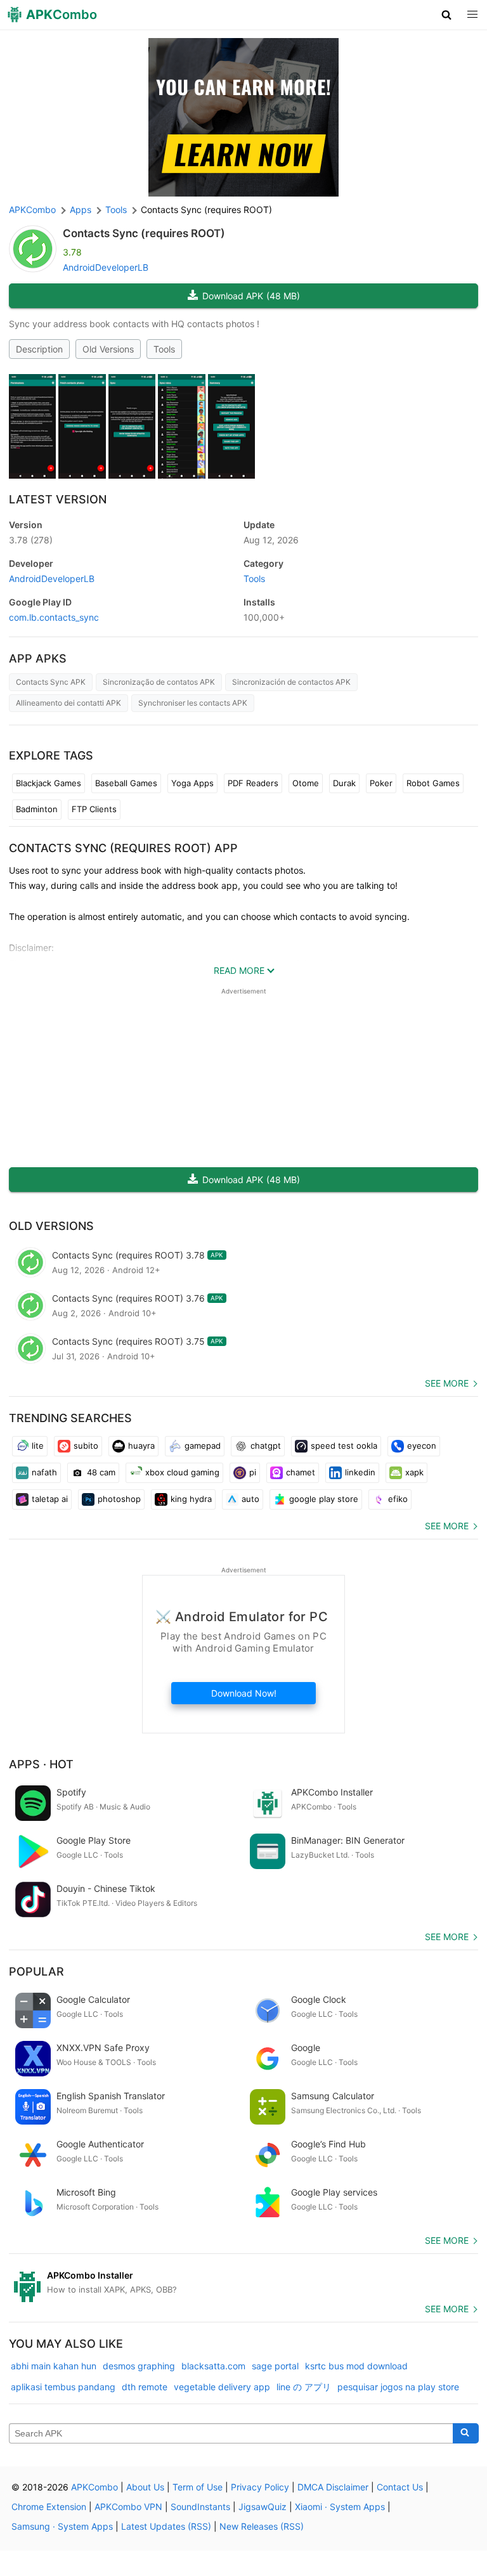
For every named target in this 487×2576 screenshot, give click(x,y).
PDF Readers (253, 783)
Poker (381, 783)
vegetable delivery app (222, 2387)
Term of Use (198, 2487)
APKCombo (32, 210)
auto (250, 1499)
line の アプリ (304, 2387)
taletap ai (50, 1499)
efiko (398, 1499)
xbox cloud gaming (182, 1472)
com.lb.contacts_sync (54, 617)
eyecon (422, 1446)
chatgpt (266, 1446)
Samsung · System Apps (62, 2526)
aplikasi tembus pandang (63, 2387)
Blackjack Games (49, 783)
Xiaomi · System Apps (340, 2507)
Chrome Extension (49, 2507)
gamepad (203, 1446)
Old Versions (108, 349)
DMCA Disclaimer (333, 2487)
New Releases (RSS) (262, 2526)
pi (253, 1472)
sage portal (275, 2366)
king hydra (191, 1499)
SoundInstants (200, 2507)
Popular (36, 1971)
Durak (344, 783)
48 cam (101, 1472)
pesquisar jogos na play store (398, 2387)
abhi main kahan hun (54, 2366)
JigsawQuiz (263, 2507)
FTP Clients (94, 809)
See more (447, 1383)
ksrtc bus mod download (356, 2366)
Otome (306, 783)
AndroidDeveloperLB (106, 267)
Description (39, 349)
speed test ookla (344, 1446)
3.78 (31, 540)
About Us (145, 2487)
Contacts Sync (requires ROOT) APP (123, 848)
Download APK (251, 296)
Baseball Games (126, 783)
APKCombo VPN (128, 2507)
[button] (447, 15)
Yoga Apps (192, 783)
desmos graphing (139, 2366)
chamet (301, 1472)
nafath (44, 1472)
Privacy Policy (260, 2487)
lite (38, 1446)
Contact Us (400, 2487)
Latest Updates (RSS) (166, 2526)
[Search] (466, 2433)
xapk (414, 1472)
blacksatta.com (213, 2366)
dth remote (145, 2387)
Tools (164, 349)
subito (86, 1446)
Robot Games (433, 783)
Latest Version (58, 499)
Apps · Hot (41, 1764)
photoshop (119, 1499)
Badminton (37, 809)
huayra (141, 1446)
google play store (324, 1499)
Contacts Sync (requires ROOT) (144, 233)
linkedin (360, 1472)
